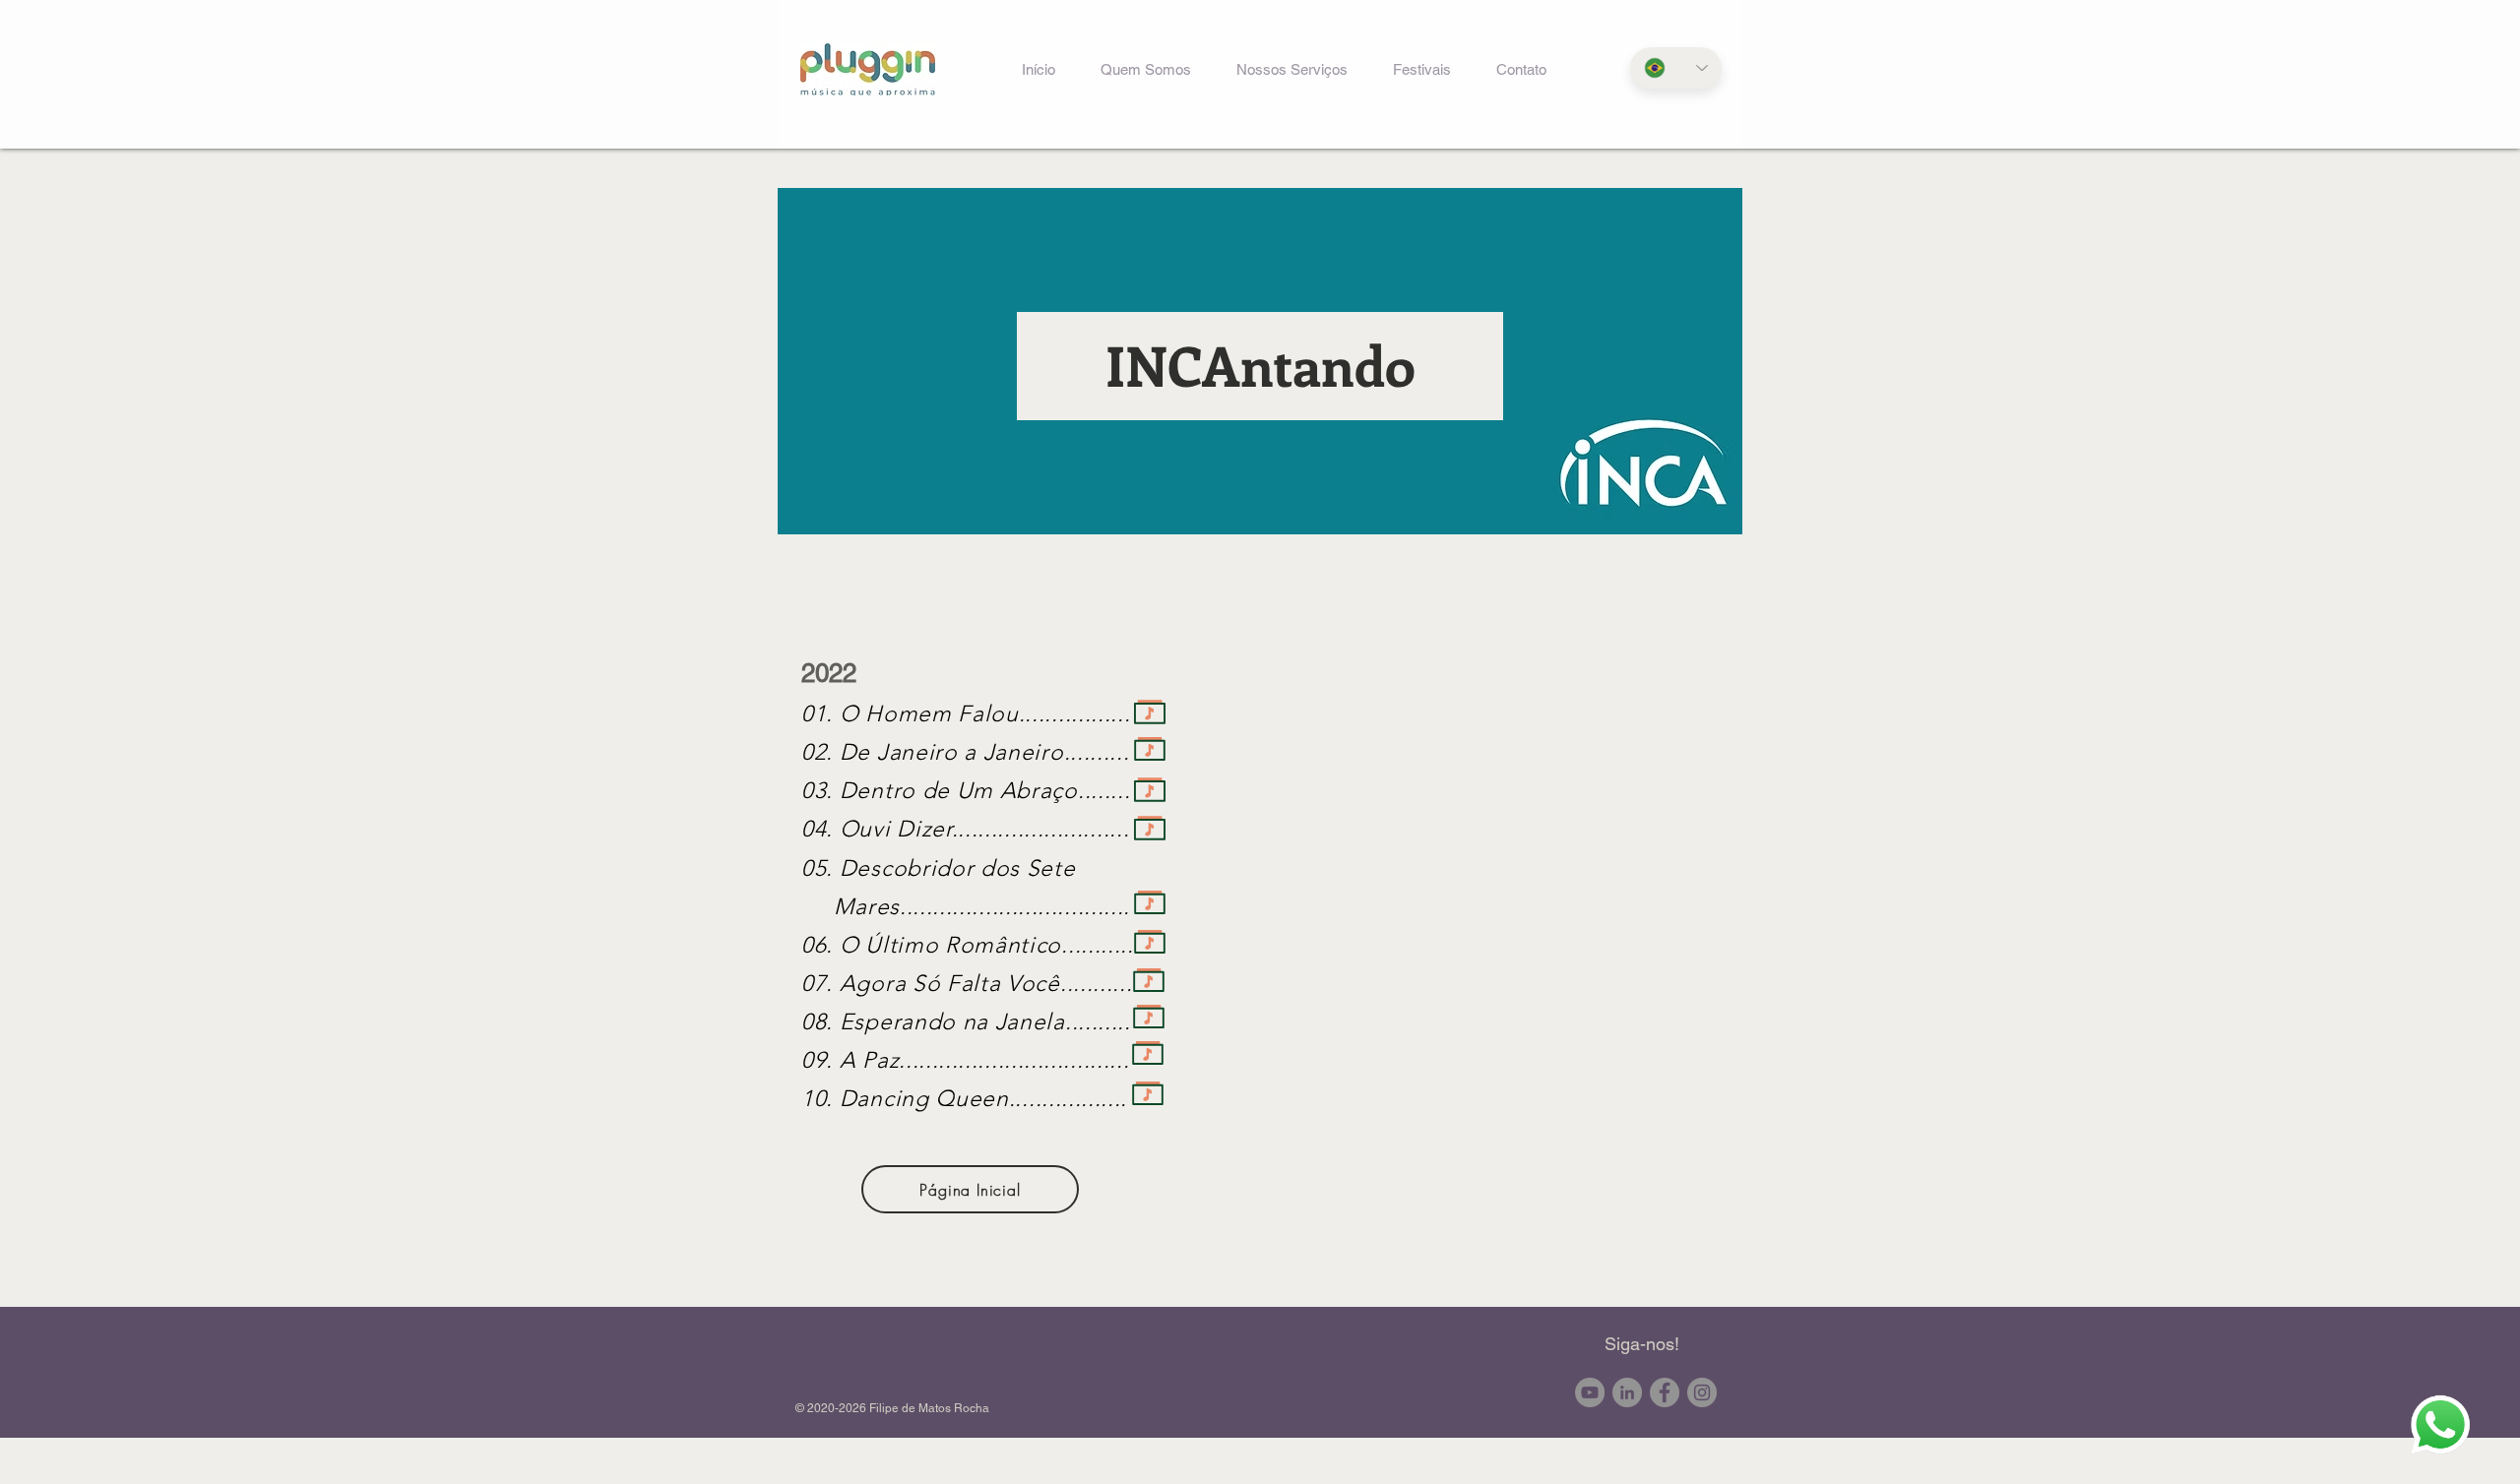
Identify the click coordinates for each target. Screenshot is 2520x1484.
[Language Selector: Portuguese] (1676, 68)
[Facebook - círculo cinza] (1665, 1392)
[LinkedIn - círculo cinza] (1627, 1392)
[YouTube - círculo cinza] (1590, 1392)
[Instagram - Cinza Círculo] (1702, 1392)
